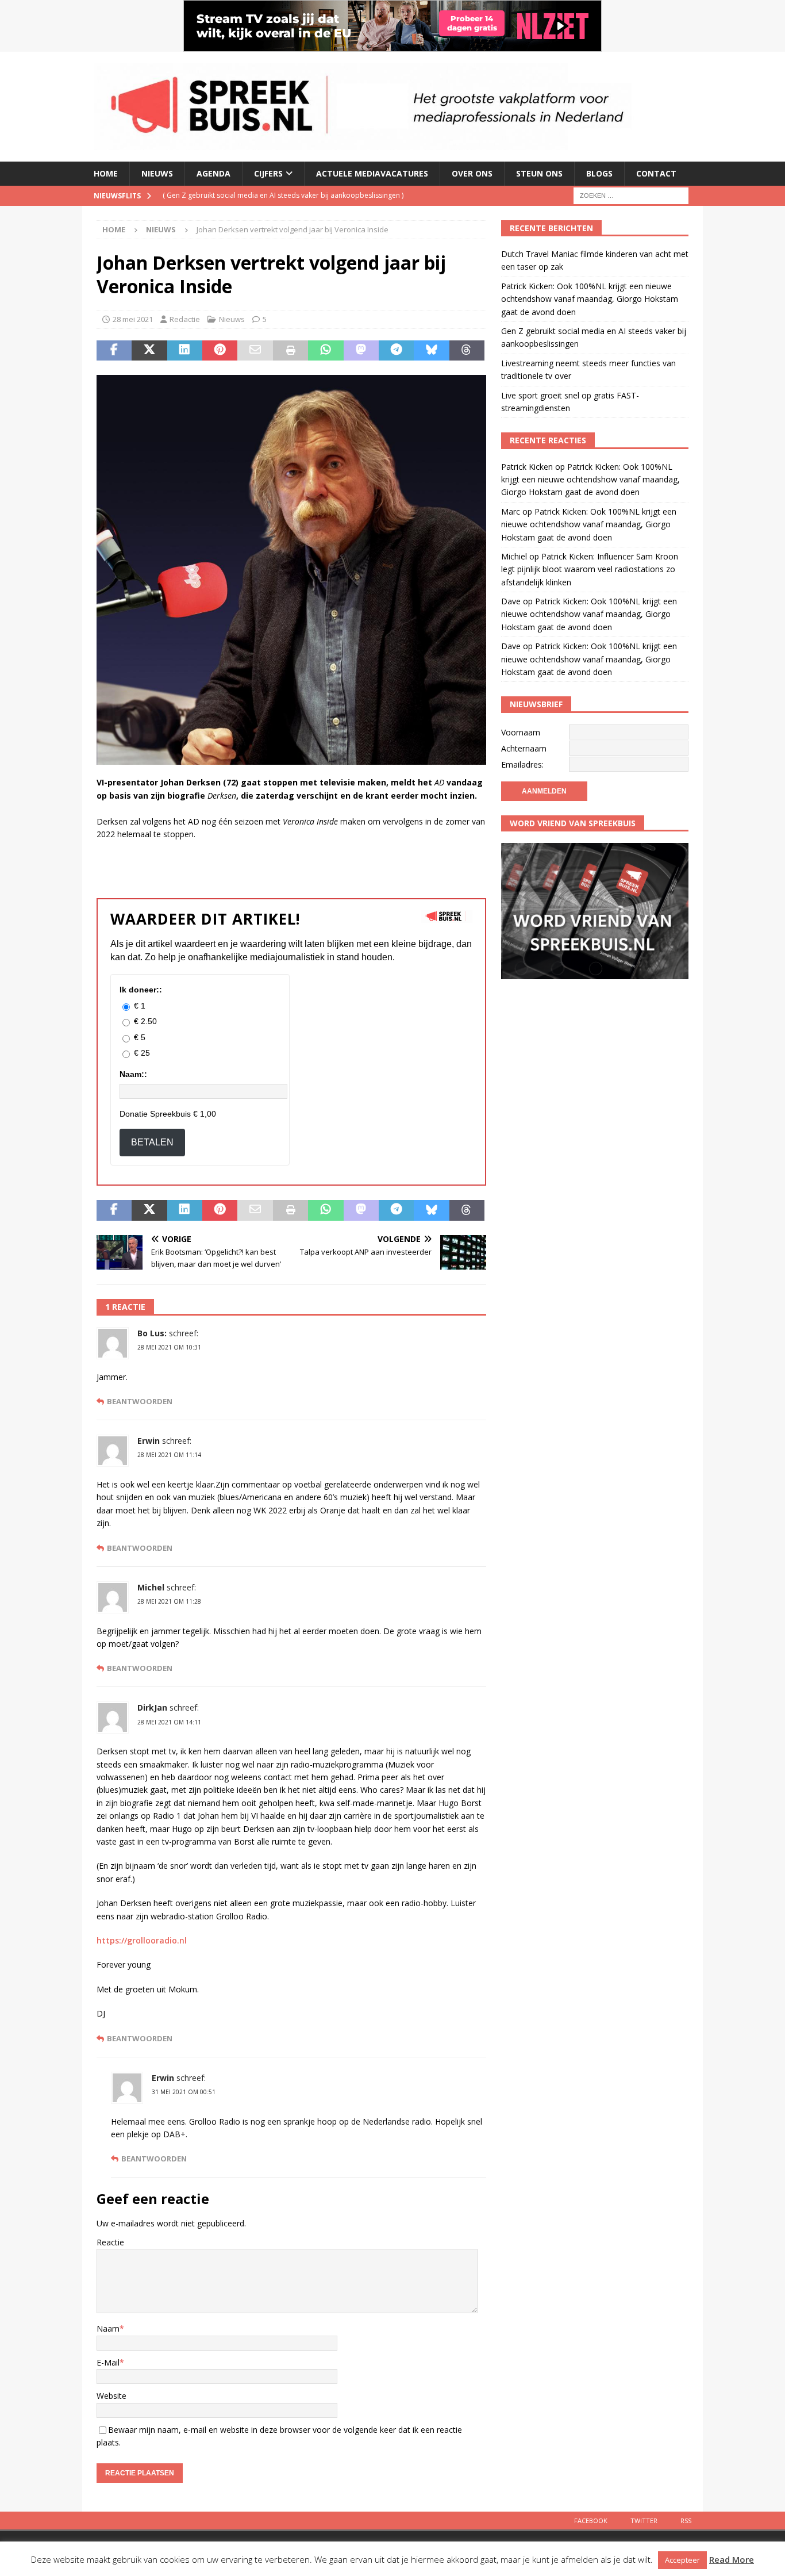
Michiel (514, 556)
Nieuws (157, 173)
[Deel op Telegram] (396, 351)
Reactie (110, 2242)
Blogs (599, 173)
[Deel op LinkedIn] (185, 351)
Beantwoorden (140, 1402)
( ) (283, 195)
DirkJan (152, 1707)
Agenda (213, 173)
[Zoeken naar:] (631, 195)
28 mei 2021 (133, 319)
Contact (656, 173)
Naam (108, 2328)
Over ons (472, 173)
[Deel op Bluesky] (431, 351)
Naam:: (133, 1074)
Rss (686, 2521)
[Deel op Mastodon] (361, 351)
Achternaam (524, 748)
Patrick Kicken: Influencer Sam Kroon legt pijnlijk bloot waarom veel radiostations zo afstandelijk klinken (590, 569)
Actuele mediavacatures (372, 173)
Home (106, 173)
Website (111, 2396)
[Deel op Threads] (467, 351)
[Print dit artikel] (290, 351)
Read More (732, 2559)
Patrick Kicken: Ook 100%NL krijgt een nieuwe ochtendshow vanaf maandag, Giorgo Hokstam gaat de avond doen (590, 299)
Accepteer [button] (682, 2560)
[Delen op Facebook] (114, 351)
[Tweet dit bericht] (149, 351)
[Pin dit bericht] (220, 351)
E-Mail (108, 2362)
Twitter (644, 2521)
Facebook (591, 2521)
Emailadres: (522, 764)
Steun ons (539, 173)
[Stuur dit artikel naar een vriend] (255, 351)
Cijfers (268, 173)
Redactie (185, 319)
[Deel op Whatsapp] (326, 351)
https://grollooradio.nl (142, 1940)
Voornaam (521, 732)
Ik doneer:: (141, 990)
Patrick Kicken (527, 467)
